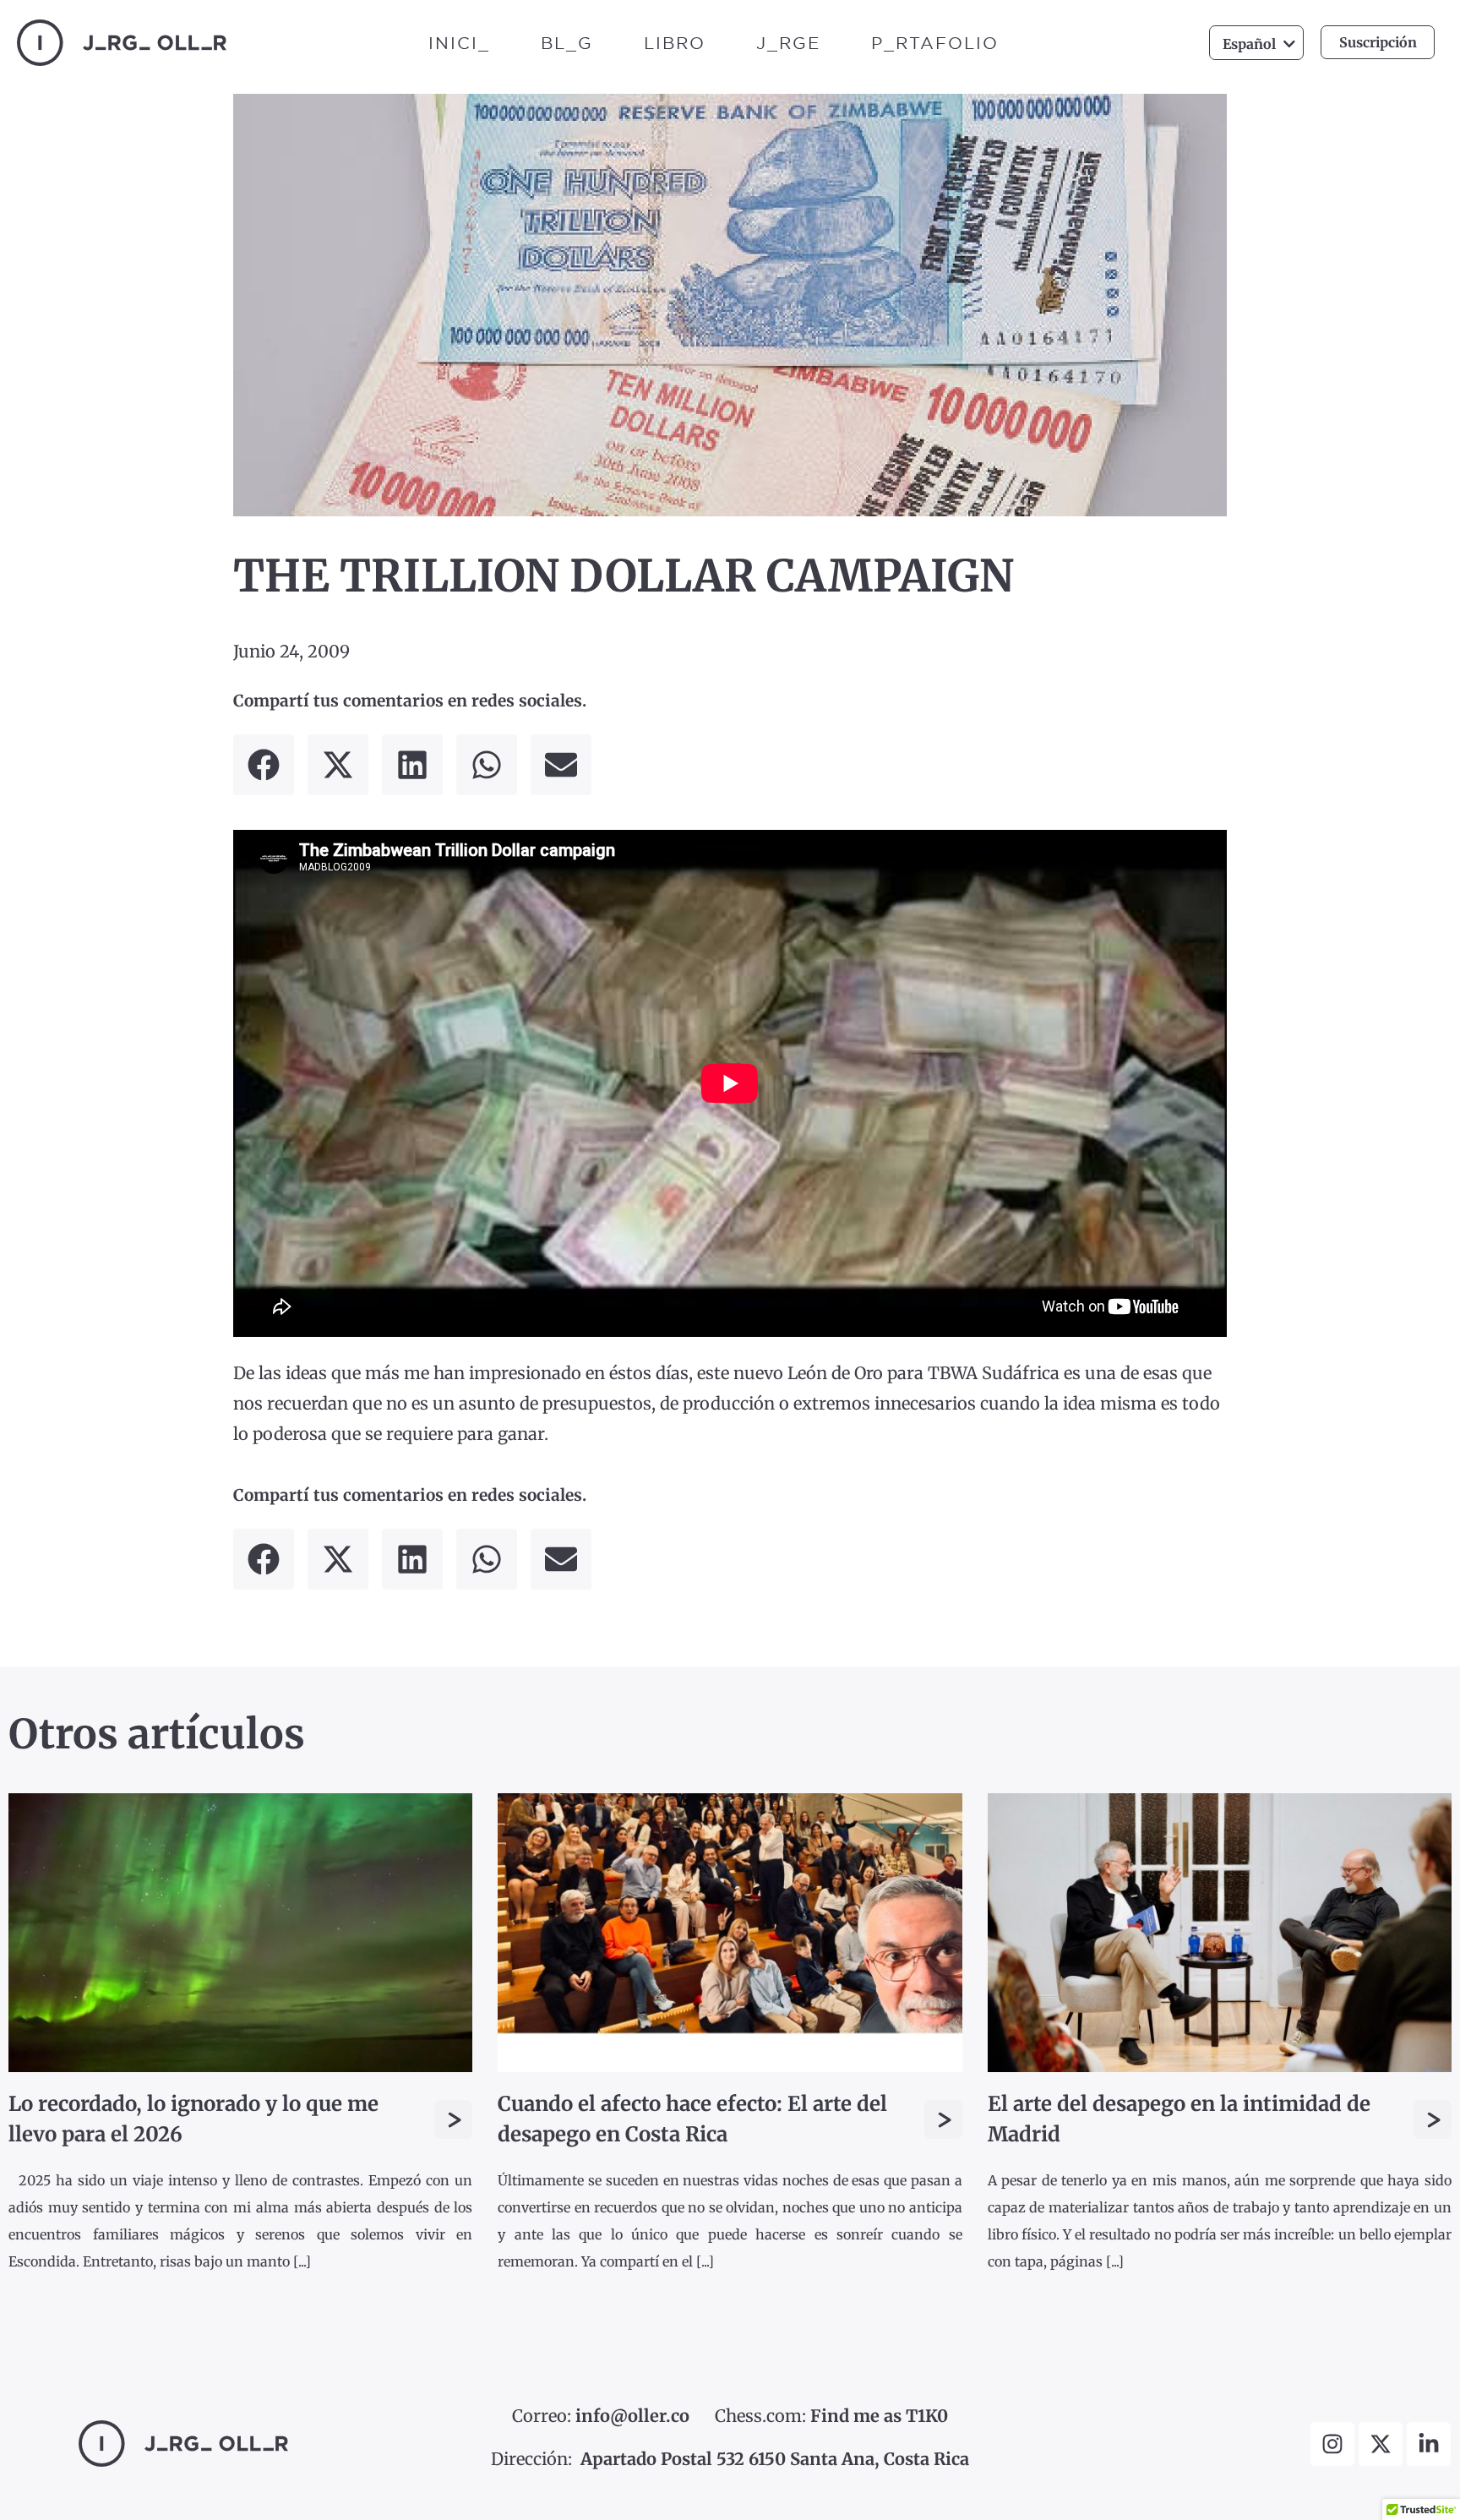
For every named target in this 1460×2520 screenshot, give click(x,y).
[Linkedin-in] (1429, 2444)
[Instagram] (1332, 2444)
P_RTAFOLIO (935, 43)
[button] (264, 765)
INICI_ (459, 43)
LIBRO (675, 43)
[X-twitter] (1381, 2444)
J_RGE (788, 43)
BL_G (567, 43)
